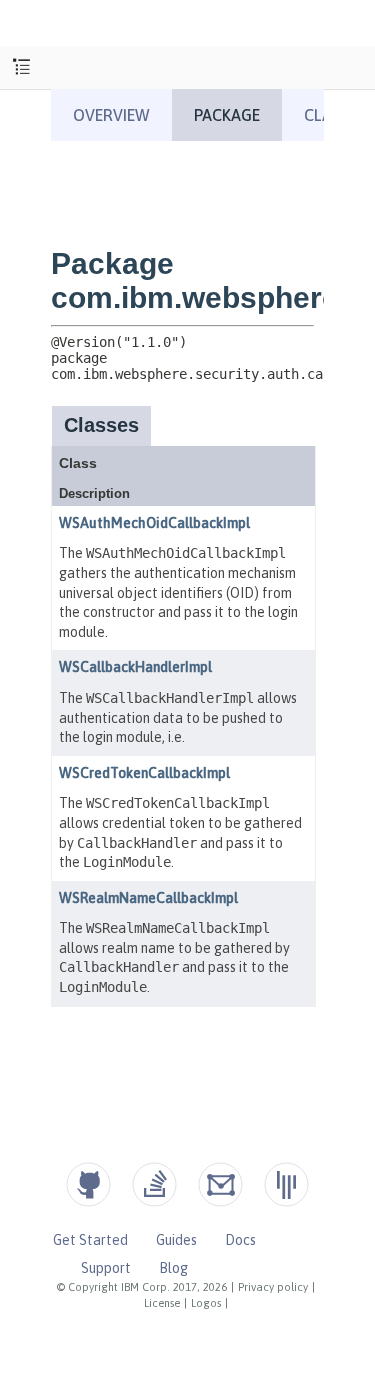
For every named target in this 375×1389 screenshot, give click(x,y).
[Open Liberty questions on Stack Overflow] (154, 1184)
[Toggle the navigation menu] (21, 67)
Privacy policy (273, 1287)
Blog (173, 1268)
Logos (206, 1303)
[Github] (88, 1184)
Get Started (90, 1240)
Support (106, 1268)
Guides (176, 1240)
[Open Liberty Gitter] (286, 1184)
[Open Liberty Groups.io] (220, 1184)
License (162, 1303)
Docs (240, 1240)
